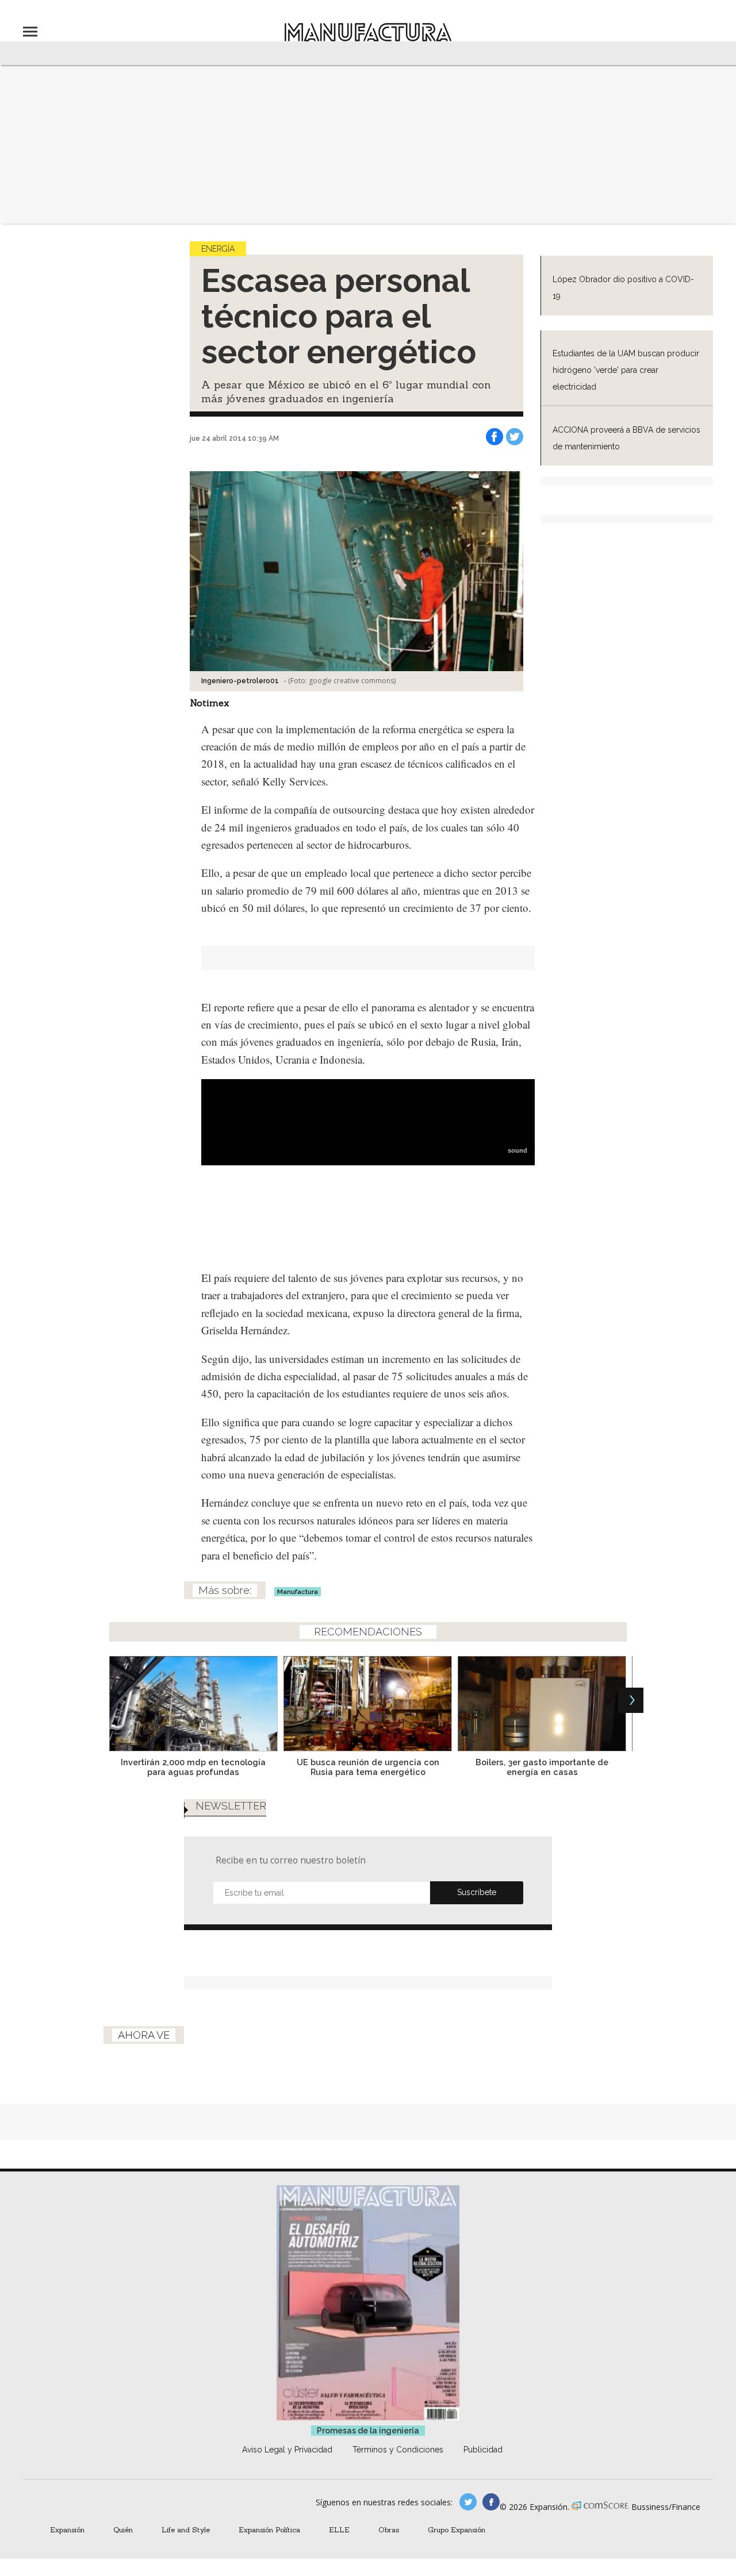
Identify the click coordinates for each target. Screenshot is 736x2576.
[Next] (631, 1700)
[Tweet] (515, 437)
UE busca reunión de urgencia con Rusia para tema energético (368, 1767)
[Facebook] (494, 437)
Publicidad (483, 2450)
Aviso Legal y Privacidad (287, 2450)
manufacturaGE (468, 2502)
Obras (389, 2529)
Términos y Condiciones (398, 2450)
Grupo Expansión (457, 2529)
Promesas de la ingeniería (368, 2431)
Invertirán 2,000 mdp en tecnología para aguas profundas (193, 1767)
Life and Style (186, 2529)
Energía (218, 249)
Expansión (67, 2529)
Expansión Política (269, 2529)
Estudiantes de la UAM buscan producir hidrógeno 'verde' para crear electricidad (626, 370)
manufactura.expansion (491, 2502)
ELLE (339, 2529)
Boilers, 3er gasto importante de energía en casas (542, 1767)
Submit (477, 1893)
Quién (123, 2529)
